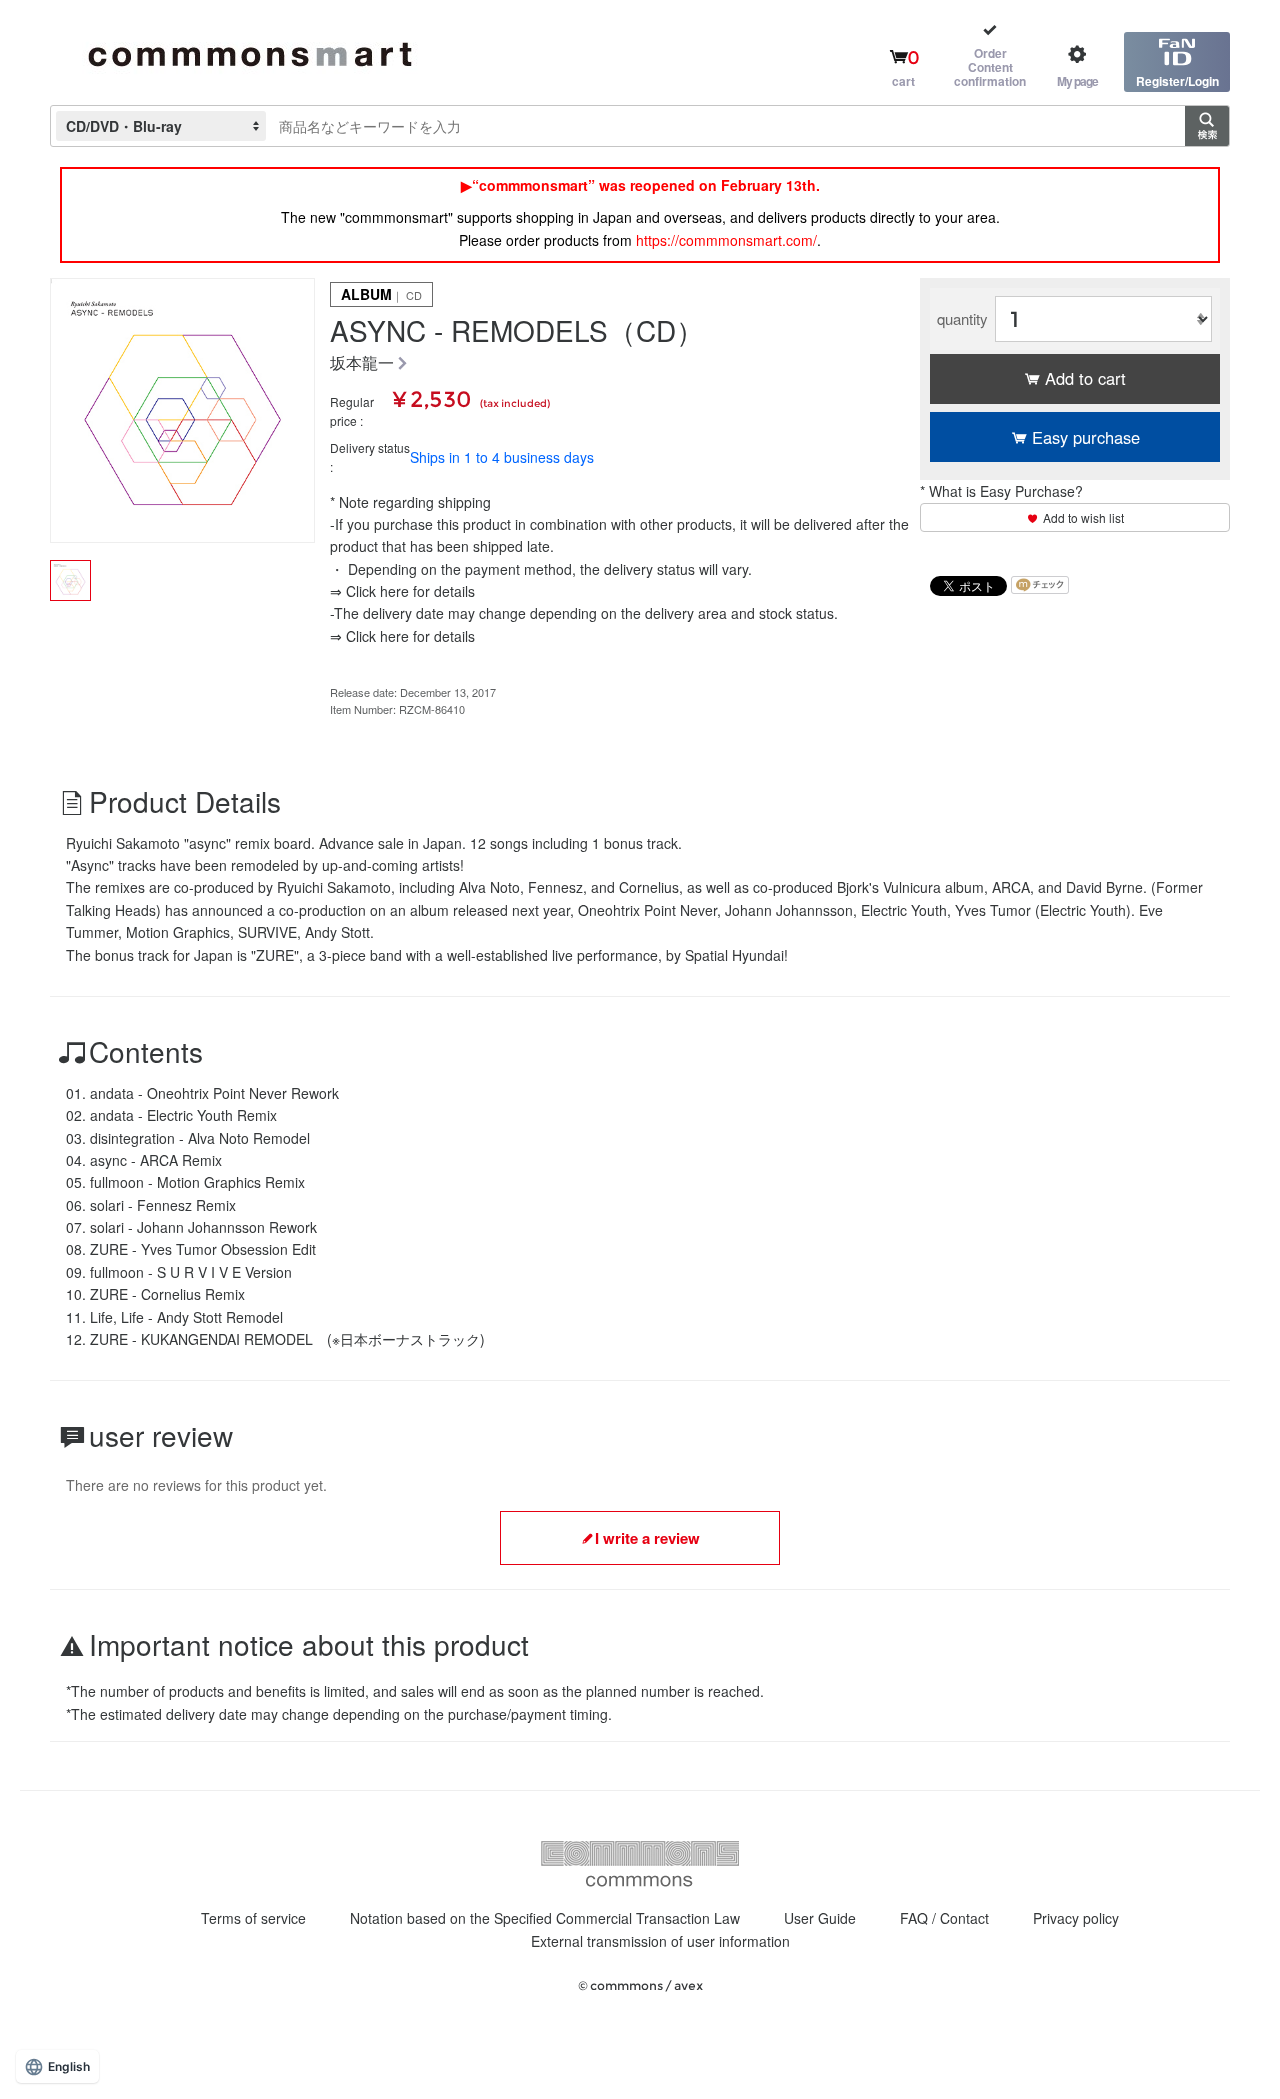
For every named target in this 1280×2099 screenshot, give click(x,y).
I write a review (647, 1538)
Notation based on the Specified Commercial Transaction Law (545, 1918)
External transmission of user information (660, 1941)
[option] (182, 410)
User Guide (820, 1918)
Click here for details (410, 591)
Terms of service (253, 1918)
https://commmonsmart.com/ (726, 240)
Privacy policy (1076, 1918)
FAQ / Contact (944, 1918)
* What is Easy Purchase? (1001, 491)
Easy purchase (1086, 437)
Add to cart (1085, 378)
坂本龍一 (362, 363)
